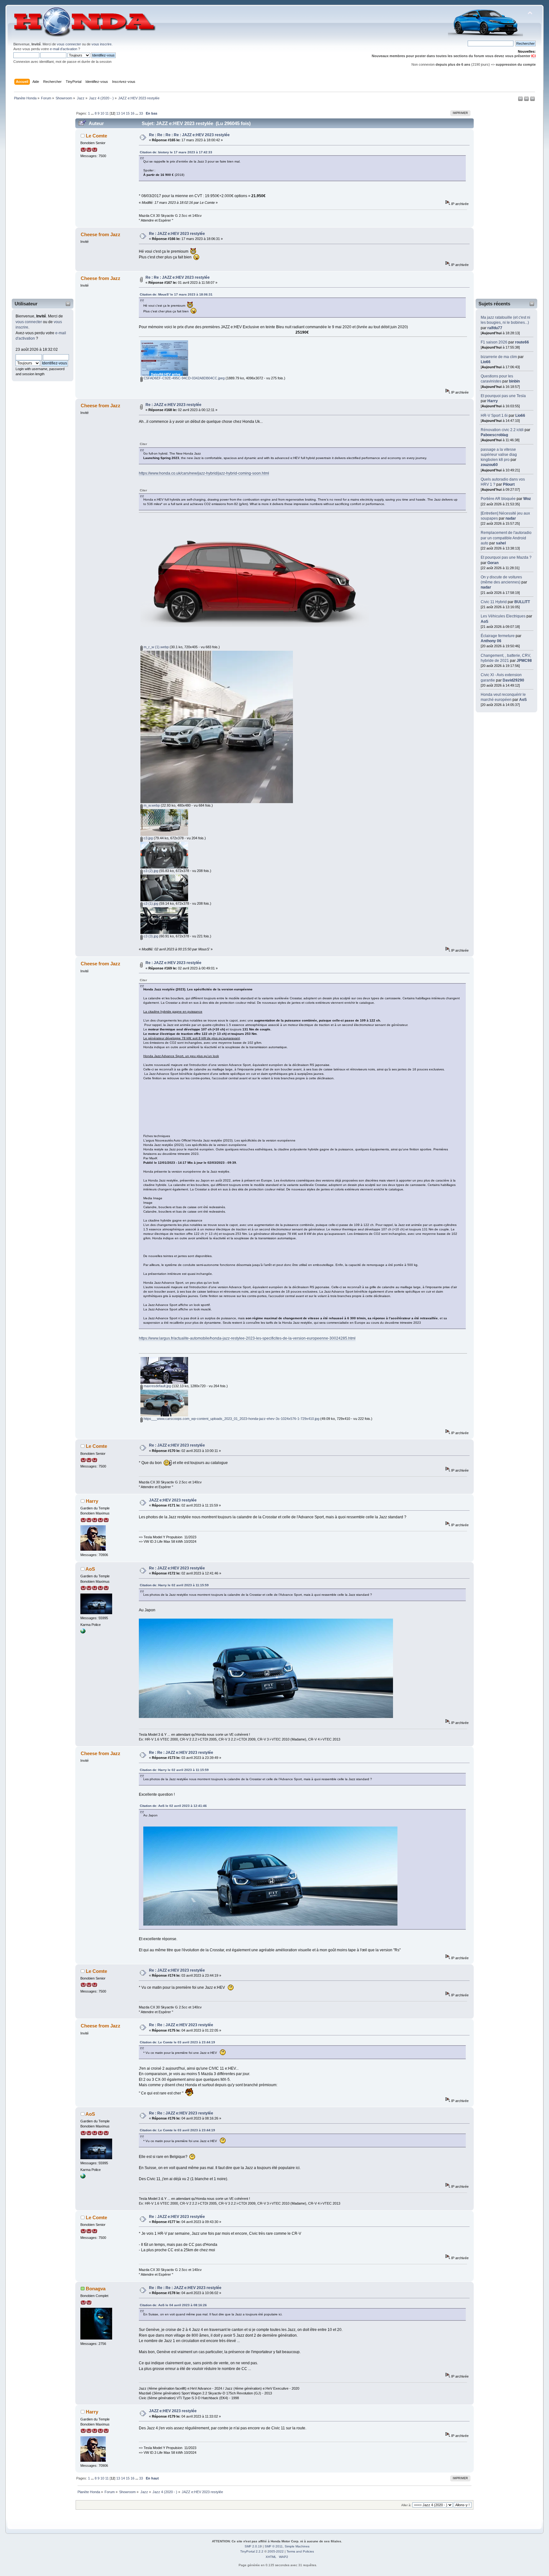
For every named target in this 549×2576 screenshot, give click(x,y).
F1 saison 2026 (494, 342)
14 (123, 113)
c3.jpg (148, 838)
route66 (522, 342)
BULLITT (522, 602)
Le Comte (96, 136)
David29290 (513, 680)
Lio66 (486, 362)
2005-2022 (276, 2551)
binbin (514, 381)
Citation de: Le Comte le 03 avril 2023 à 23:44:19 (177, 2042)
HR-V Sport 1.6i (494, 416)
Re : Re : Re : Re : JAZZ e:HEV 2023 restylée (189, 135)
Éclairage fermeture (498, 636)
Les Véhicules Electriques (503, 616)
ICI (533, 56)
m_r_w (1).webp (156, 647)
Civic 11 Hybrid (494, 602)
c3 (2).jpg (150, 871)
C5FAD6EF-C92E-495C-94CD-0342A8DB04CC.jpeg (184, 378)
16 (132, 113)
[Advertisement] (38, 201)
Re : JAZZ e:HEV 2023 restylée (177, 234)
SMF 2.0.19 (253, 2546)
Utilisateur (26, 304)
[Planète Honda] (83, 1632)
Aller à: (406, 2505)
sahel (501, 543)
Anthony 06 (491, 641)
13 (118, 113)
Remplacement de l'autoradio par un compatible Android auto (506, 538)
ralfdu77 (495, 328)
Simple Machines (297, 2546)
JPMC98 (524, 661)
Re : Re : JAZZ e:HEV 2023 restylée (178, 277)
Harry (493, 401)
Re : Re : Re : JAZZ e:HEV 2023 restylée (185, 2288)
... (93, 113)
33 (141, 113)
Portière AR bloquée (498, 499)
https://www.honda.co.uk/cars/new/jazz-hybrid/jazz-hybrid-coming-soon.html (204, 473)
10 (102, 113)
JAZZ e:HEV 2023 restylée (173, 1500)
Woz (527, 499)
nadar (511, 518)
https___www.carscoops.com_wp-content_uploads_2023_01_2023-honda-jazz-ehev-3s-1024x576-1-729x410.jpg (231, 1419)
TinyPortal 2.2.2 (252, 2551)
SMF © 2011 (274, 2546)
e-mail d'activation (64, 49)
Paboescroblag (494, 435)
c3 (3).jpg (150, 936)
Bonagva (96, 2289)
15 (128, 113)
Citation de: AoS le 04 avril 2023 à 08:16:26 (173, 2305)
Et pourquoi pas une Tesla (503, 396)
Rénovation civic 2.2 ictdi (502, 430)
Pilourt (509, 484)
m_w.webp (151, 805)
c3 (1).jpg (150, 903)
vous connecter (69, 44)
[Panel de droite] (527, 100)
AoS (485, 622)
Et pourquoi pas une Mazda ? (506, 557)
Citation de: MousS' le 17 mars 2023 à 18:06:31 (176, 294)
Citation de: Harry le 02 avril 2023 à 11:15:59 (174, 1585)
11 (107, 113)
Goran (493, 563)
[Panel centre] (532, 100)
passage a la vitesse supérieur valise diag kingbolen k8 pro (499, 455)
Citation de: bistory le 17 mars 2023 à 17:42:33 (176, 152)
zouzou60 (489, 465)
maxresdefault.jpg (157, 1386)
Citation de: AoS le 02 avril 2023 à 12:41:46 (173, 1806)
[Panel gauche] (521, 100)
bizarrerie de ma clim (499, 357)
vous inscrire (102, 44)
